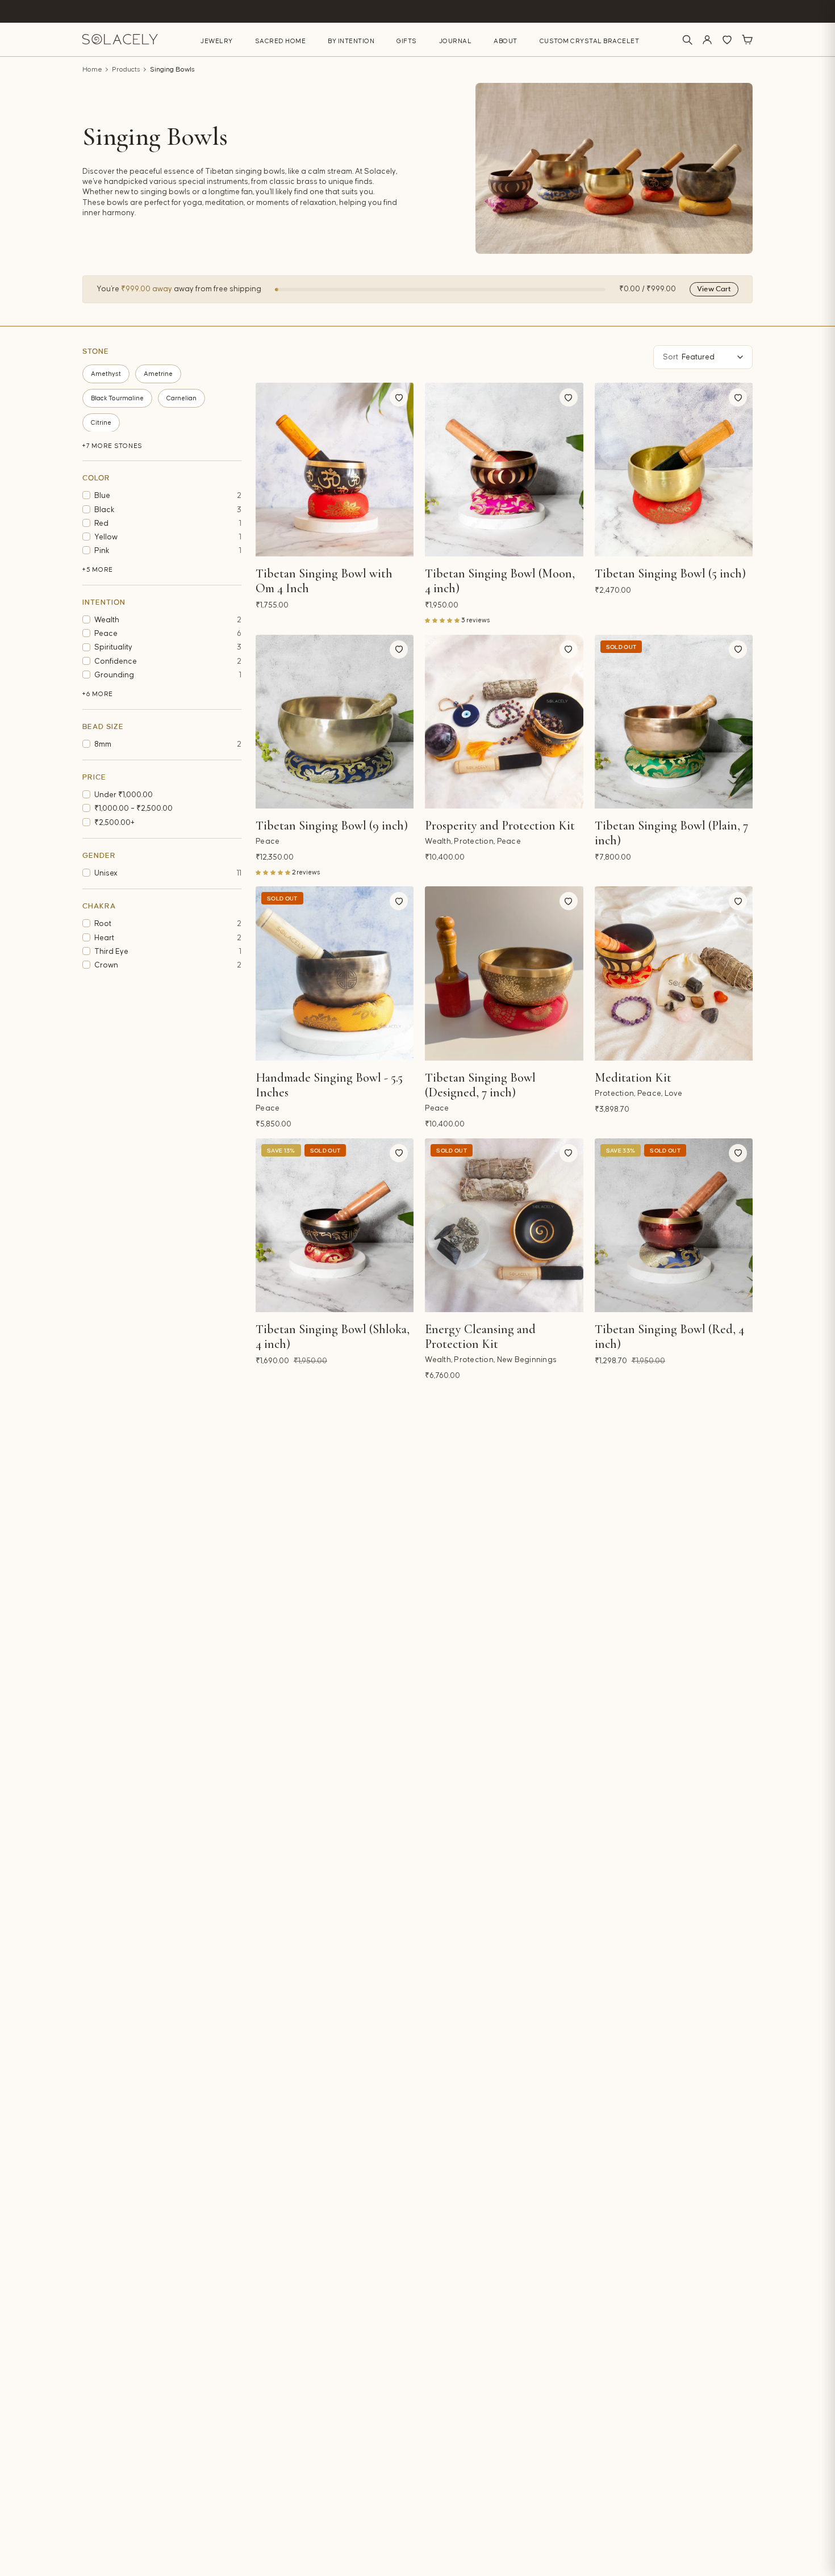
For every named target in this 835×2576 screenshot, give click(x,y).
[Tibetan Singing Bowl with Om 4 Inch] (335, 470)
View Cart (714, 289)
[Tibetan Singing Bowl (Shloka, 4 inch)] (335, 1225)
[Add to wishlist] (399, 397)
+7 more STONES (112, 445)
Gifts (407, 41)
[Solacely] (120, 39)
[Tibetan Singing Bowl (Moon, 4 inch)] (504, 470)
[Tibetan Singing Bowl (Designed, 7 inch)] (504, 973)
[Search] (687, 40)
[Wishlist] (727, 40)
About (506, 41)
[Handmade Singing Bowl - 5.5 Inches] (335, 973)
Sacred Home (281, 41)
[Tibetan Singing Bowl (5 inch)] (674, 470)
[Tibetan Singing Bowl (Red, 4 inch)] (674, 1225)
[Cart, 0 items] (747, 40)
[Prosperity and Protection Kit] (504, 722)
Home (92, 70)
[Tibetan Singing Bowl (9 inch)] (335, 722)
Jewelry (217, 41)
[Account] (707, 40)
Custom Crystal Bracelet (590, 41)
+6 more (98, 694)
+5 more (98, 570)
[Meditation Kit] (674, 973)
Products (126, 70)
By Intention (351, 41)
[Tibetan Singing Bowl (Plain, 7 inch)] (674, 722)
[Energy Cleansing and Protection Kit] (504, 1225)
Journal (456, 41)
